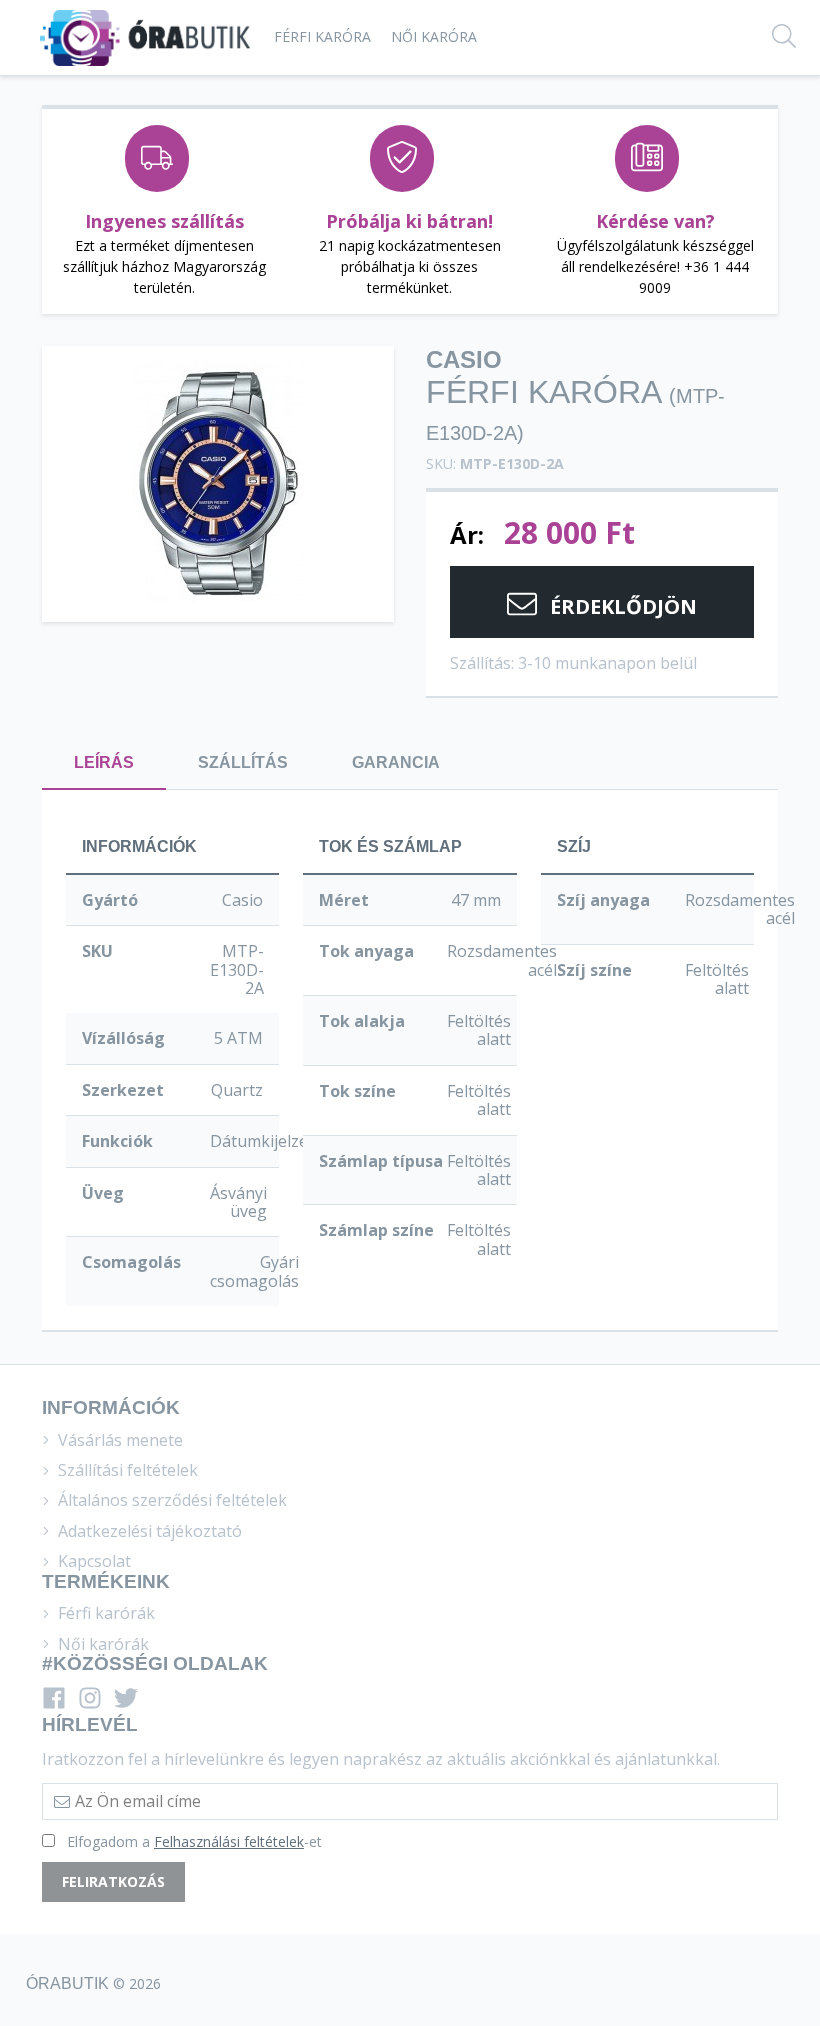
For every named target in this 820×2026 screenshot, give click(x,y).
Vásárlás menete (118, 1440)
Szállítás (243, 762)
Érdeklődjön (621, 606)
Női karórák (101, 1644)
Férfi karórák (104, 1613)
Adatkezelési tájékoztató (148, 1531)
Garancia (396, 762)
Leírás (104, 762)
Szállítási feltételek (126, 1470)
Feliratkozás (113, 1881)
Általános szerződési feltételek (170, 1500)
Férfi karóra (322, 36)
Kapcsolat (92, 1561)
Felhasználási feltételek (229, 1841)
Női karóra (434, 36)
